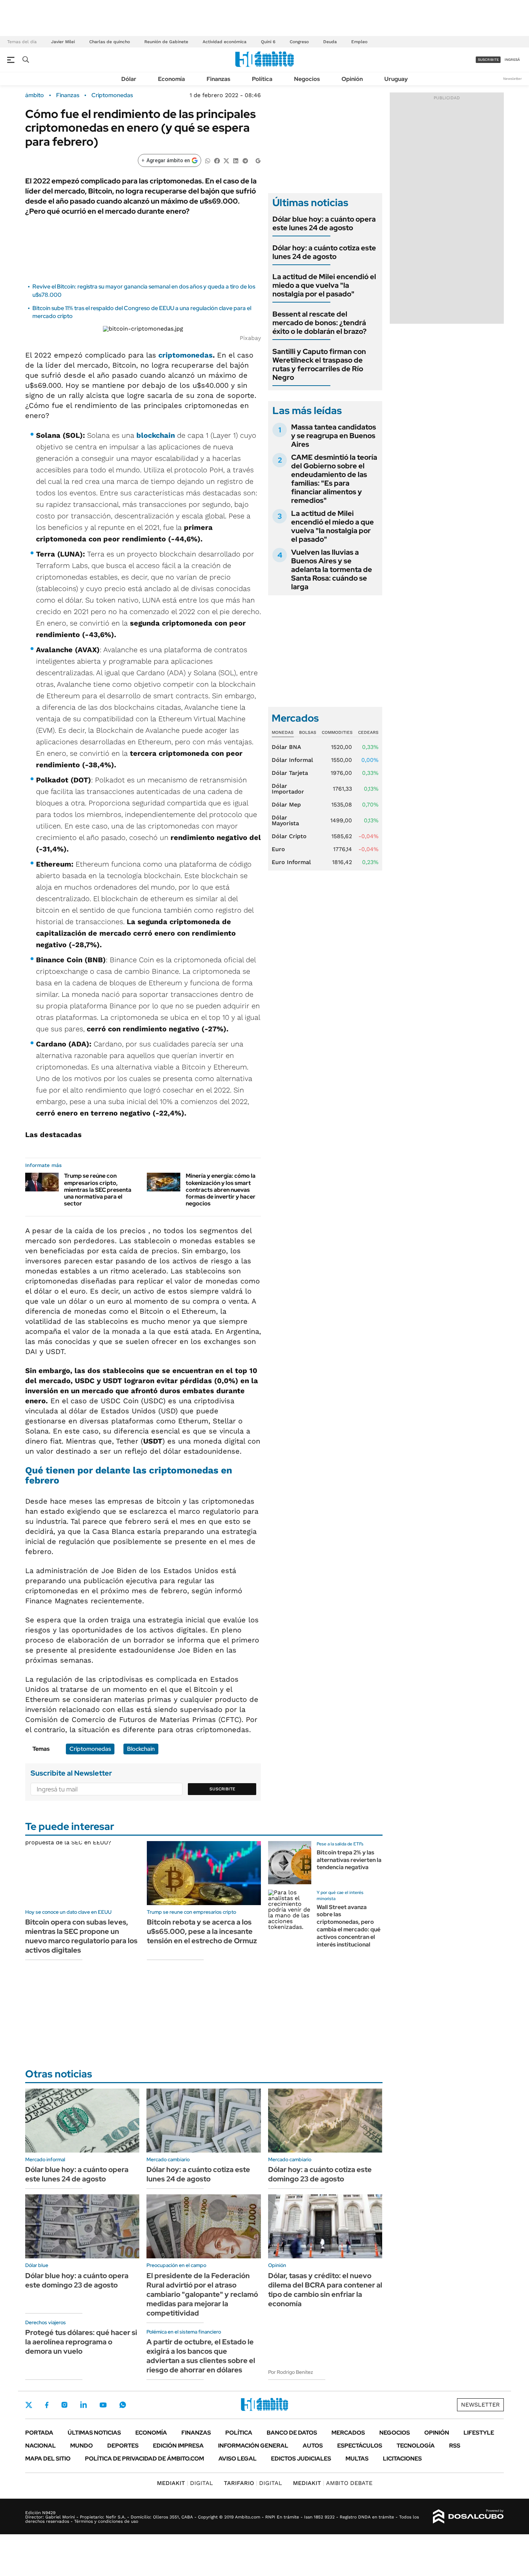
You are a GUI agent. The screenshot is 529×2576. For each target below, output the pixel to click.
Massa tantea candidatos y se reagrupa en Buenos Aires (334, 436)
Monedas (283, 732)
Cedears (368, 732)
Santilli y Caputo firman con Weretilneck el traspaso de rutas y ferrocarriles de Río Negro (319, 364)
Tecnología (416, 2446)
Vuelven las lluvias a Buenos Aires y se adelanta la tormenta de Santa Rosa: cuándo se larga (332, 569)
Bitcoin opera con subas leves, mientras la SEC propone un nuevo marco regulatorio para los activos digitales (81, 1936)
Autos (313, 2446)
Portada (39, 2433)
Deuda (330, 42)
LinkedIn (83, 2405)
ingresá (512, 60)
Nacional (40, 2446)
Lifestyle (479, 2433)
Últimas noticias (94, 2433)
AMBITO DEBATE (333, 2483)
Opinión (352, 79)
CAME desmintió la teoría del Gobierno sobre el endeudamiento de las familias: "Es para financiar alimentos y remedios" (334, 479)
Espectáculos (360, 2446)
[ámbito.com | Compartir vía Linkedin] (236, 160)
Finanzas (218, 79)
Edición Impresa (178, 2446)
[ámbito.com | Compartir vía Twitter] (226, 160)
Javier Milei (63, 42)
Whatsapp (123, 2405)
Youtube (103, 2405)
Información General (253, 2446)
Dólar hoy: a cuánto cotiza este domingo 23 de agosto (320, 2174)
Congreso (299, 42)
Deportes (123, 2446)
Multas (357, 2459)
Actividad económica (225, 42)
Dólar (129, 79)
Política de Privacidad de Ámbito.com (144, 2459)
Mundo (82, 2446)
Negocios (307, 79)
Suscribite (222, 1789)
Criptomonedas (112, 95)
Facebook (47, 2405)
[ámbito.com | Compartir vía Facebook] (217, 160)
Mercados (348, 2433)
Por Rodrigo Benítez (291, 2372)
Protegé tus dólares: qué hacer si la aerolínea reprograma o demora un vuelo (81, 2342)
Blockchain (141, 1749)
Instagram (64, 2405)
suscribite (488, 60)
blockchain (156, 435)
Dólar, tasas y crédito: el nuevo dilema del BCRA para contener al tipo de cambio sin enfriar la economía (325, 2290)
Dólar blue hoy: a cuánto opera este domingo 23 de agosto (77, 2280)
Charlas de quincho (110, 42)
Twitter (29, 2405)
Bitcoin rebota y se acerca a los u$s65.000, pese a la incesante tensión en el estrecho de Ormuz (202, 1931)
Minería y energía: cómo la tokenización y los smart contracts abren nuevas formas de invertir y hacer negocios (221, 1190)
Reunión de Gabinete (166, 42)
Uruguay (396, 79)
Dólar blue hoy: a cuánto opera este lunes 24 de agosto (324, 223)
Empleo (359, 42)
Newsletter (512, 79)
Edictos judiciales (301, 2459)
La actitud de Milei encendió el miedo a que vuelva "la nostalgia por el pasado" (324, 285)
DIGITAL (185, 2483)
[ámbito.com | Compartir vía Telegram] (245, 160)
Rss (455, 2446)
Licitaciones (402, 2459)
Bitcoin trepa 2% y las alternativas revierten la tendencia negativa (349, 1860)
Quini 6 (268, 42)
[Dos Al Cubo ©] (468, 2517)
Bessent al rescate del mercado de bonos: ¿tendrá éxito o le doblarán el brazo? (320, 323)
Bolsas (308, 732)
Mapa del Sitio (48, 2459)
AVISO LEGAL (238, 2459)
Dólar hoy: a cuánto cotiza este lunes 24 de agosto (324, 252)
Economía (171, 79)
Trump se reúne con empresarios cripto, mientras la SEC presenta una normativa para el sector (98, 1190)
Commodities (337, 732)
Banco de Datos (292, 2433)
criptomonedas (186, 355)
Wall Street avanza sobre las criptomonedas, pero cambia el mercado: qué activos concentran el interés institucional (349, 1926)
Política (262, 79)
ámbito (35, 95)
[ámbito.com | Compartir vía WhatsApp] (208, 160)
